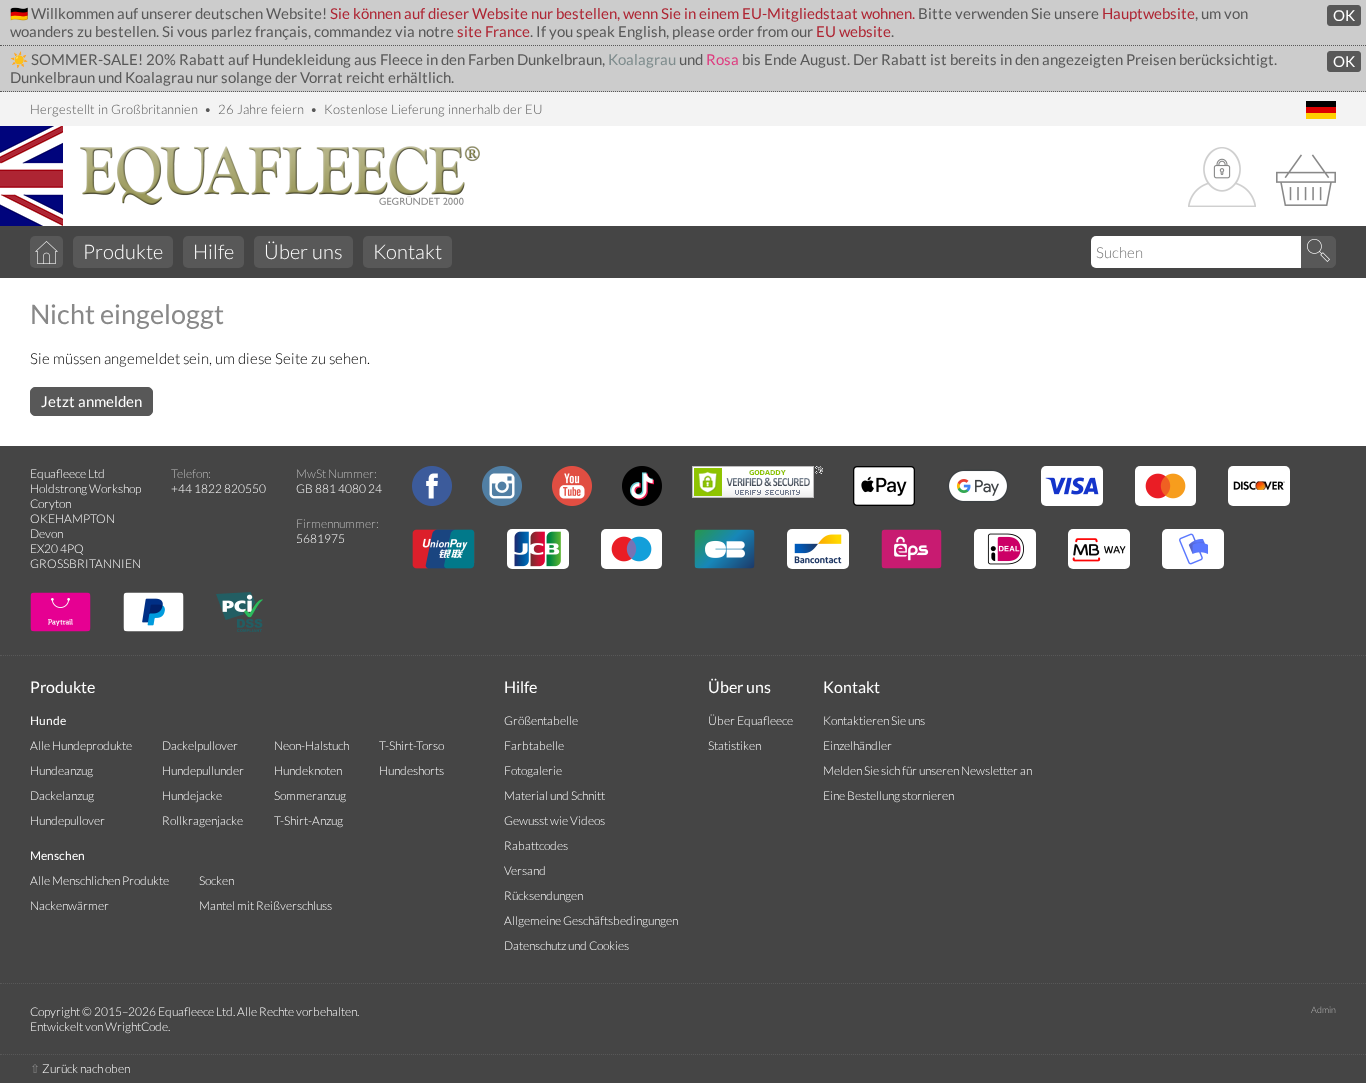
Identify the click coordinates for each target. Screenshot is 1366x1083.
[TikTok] (642, 501)
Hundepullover (67, 820)
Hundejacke (192, 795)
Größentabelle (541, 720)
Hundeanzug (61, 770)
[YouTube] (572, 501)
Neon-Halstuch (311, 745)
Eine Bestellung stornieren (888, 795)
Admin (1323, 1009)
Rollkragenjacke (202, 820)
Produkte (123, 251)
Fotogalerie (533, 770)
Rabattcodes (536, 845)
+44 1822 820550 (218, 488)
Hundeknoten (308, 770)
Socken (216, 880)
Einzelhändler (857, 745)
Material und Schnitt (554, 795)
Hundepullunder (203, 770)
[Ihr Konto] (1222, 178)
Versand (525, 870)
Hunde (48, 720)
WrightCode (136, 1026)
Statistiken (734, 745)
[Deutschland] (1321, 111)
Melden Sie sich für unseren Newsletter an (927, 770)
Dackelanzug (62, 795)
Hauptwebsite (1148, 13)
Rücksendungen (543, 895)
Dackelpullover (200, 745)
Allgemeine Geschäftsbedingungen (591, 920)
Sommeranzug (310, 795)
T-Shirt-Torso (411, 745)
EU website (853, 31)
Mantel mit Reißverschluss (265, 905)
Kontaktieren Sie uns (874, 720)
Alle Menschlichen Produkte (99, 880)
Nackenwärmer (69, 905)
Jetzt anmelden (91, 401)
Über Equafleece (750, 720)
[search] (1318, 252)
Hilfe (213, 251)
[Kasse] (1306, 178)
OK (1344, 15)
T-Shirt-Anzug (308, 820)
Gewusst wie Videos (554, 820)
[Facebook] (432, 501)
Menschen (57, 855)
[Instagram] (502, 501)
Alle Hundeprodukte (81, 745)
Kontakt (407, 251)
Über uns (303, 251)
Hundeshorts (411, 770)
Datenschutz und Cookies (566, 945)
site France (493, 31)
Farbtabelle (534, 745)
